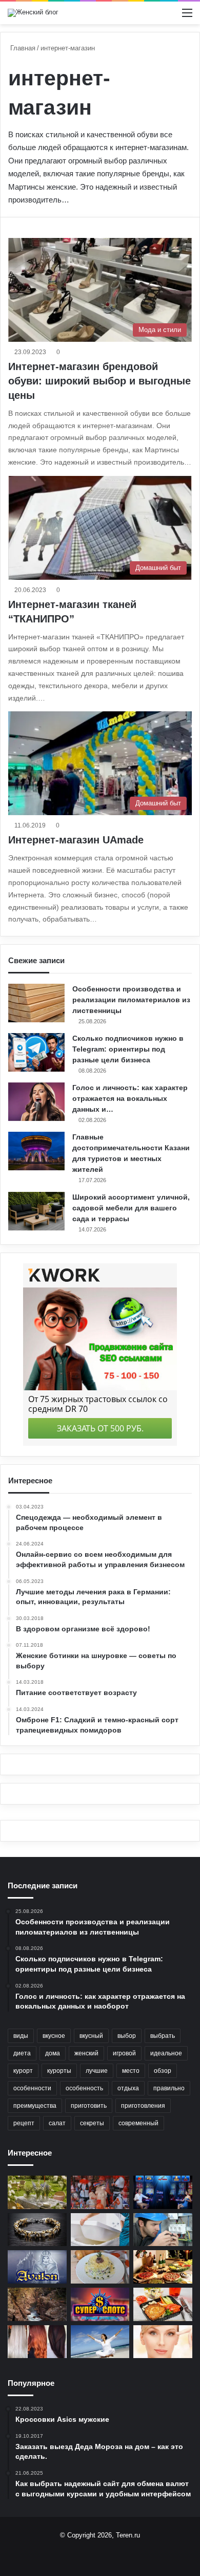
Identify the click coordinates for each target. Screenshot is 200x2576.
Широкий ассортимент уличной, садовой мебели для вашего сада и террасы (131, 1208)
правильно (169, 2088)
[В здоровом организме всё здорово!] (100, 2342)
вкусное (54, 2036)
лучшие (97, 2071)
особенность (84, 2088)
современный (138, 2123)
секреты (92, 2123)
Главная (22, 48)
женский (86, 2053)
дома (53, 2053)
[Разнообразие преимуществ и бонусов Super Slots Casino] (100, 2304)
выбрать (163, 2036)
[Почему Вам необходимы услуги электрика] (163, 2230)
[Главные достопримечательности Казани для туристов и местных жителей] (36, 1151)
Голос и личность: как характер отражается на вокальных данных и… (130, 1098)
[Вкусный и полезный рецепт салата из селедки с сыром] (100, 2267)
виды (21, 2036)
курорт (23, 2071)
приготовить (89, 2106)
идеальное (166, 2053)
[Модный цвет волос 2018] (37, 2342)
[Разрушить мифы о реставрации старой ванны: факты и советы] (100, 2230)
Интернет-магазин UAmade (76, 840)
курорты (59, 2071)
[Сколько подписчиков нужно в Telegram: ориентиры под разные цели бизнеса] (36, 1052)
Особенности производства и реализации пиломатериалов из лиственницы (131, 1000)
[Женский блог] (33, 13)
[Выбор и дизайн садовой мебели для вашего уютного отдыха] (37, 2192)
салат (57, 2123)
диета (22, 2053)
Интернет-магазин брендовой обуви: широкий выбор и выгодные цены (99, 381)
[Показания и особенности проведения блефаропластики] (163, 2342)
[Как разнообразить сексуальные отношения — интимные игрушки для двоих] (100, 2192)
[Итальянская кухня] (163, 2267)
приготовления (143, 2106)
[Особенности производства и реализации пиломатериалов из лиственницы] (36, 1003)
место (131, 2071)
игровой (124, 2053)
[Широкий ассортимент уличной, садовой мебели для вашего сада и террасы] (36, 1211)
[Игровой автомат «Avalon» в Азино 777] (37, 2267)
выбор (127, 2036)
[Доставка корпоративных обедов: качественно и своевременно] (163, 2304)
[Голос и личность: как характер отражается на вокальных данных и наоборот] (36, 1102)
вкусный (91, 2036)
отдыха (128, 2088)
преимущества (35, 2106)
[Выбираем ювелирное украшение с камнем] (37, 2230)
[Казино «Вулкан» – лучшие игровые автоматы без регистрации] (163, 2192)
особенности (32, 2088)
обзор (163, 2071)
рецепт (24, 2123)
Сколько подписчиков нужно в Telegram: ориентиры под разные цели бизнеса (128, 1049)
